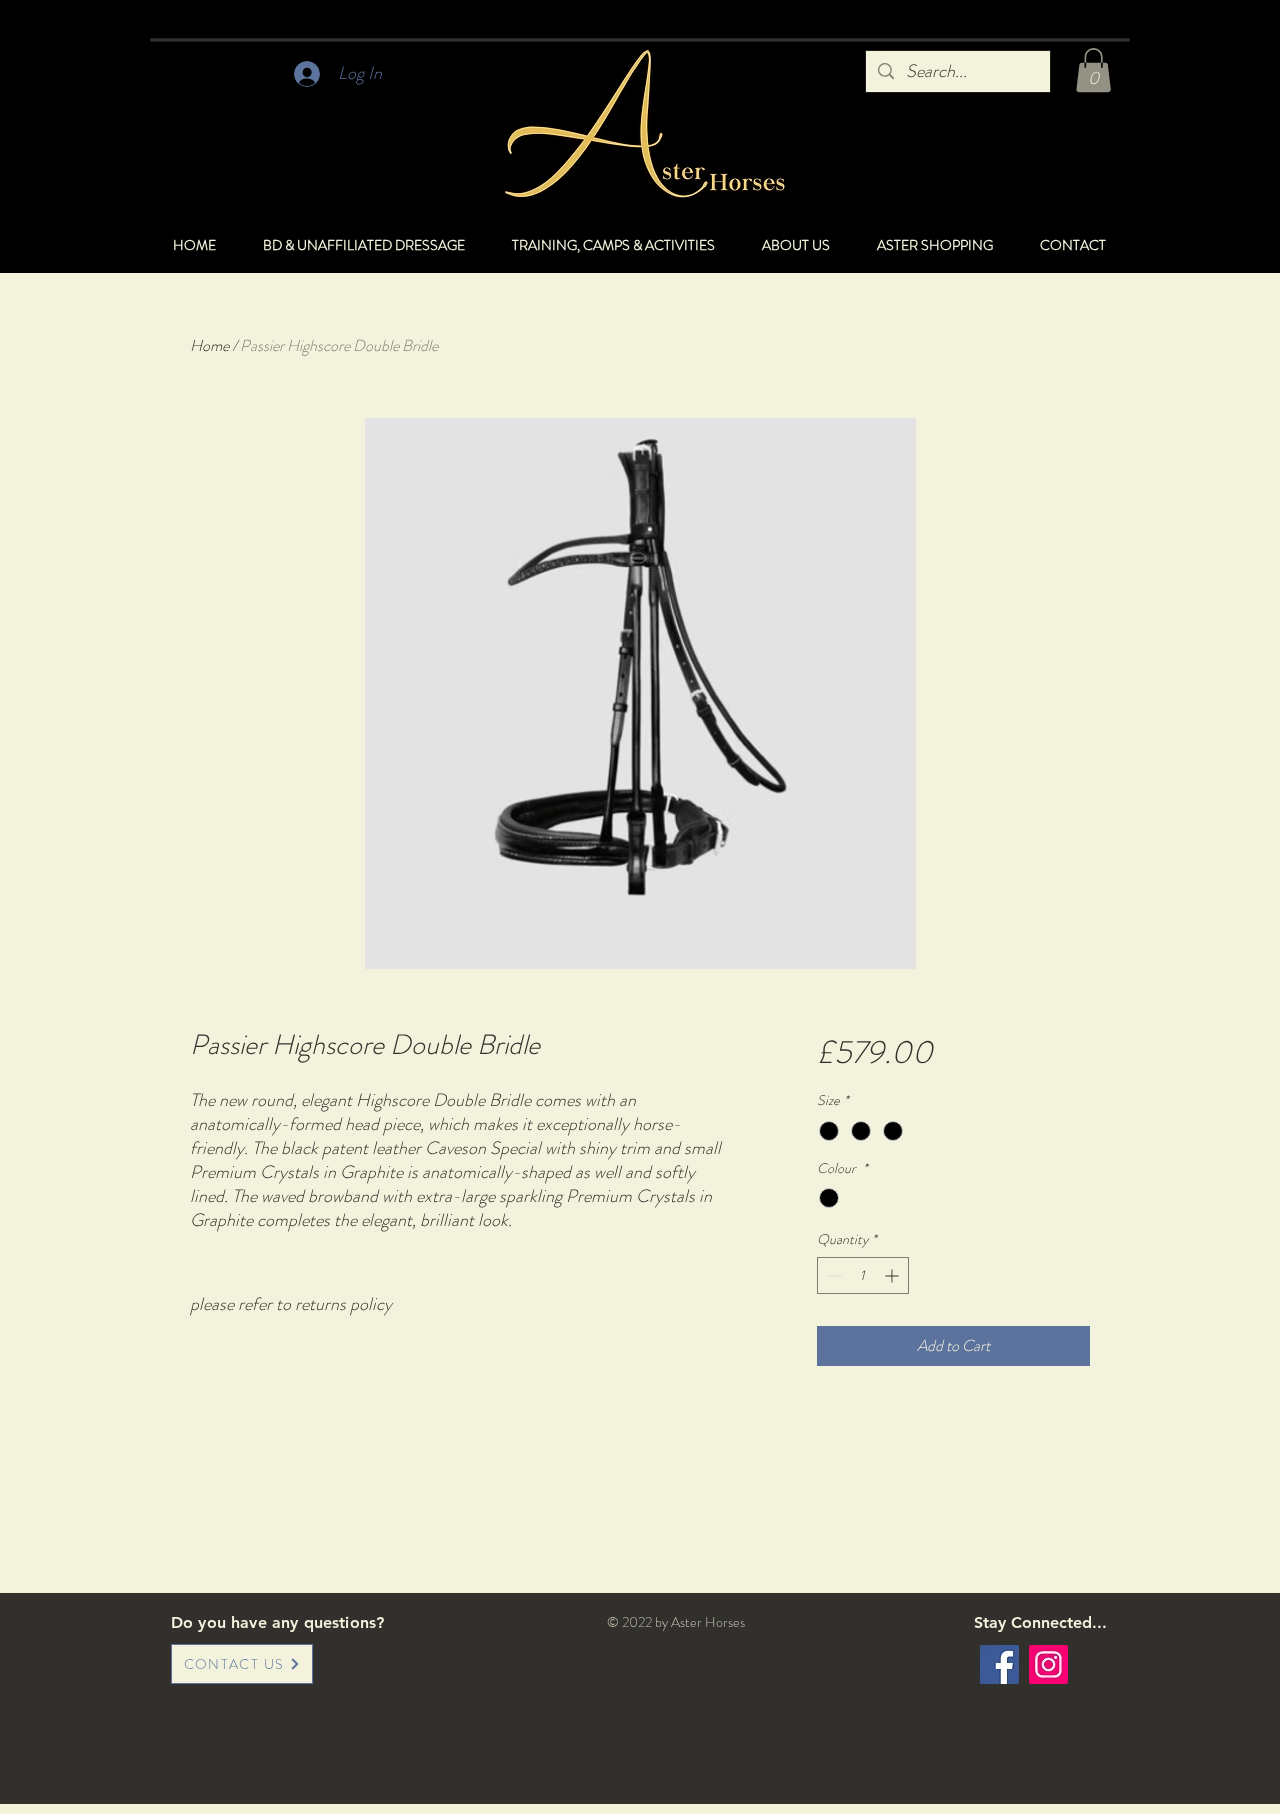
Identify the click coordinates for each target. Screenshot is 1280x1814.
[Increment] (893, 1275)
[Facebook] (999, 1664)
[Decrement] (832, 1275)
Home (209, 345)
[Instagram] (1048, 1664)
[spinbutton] (863, 1275)
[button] (1093, 70)
